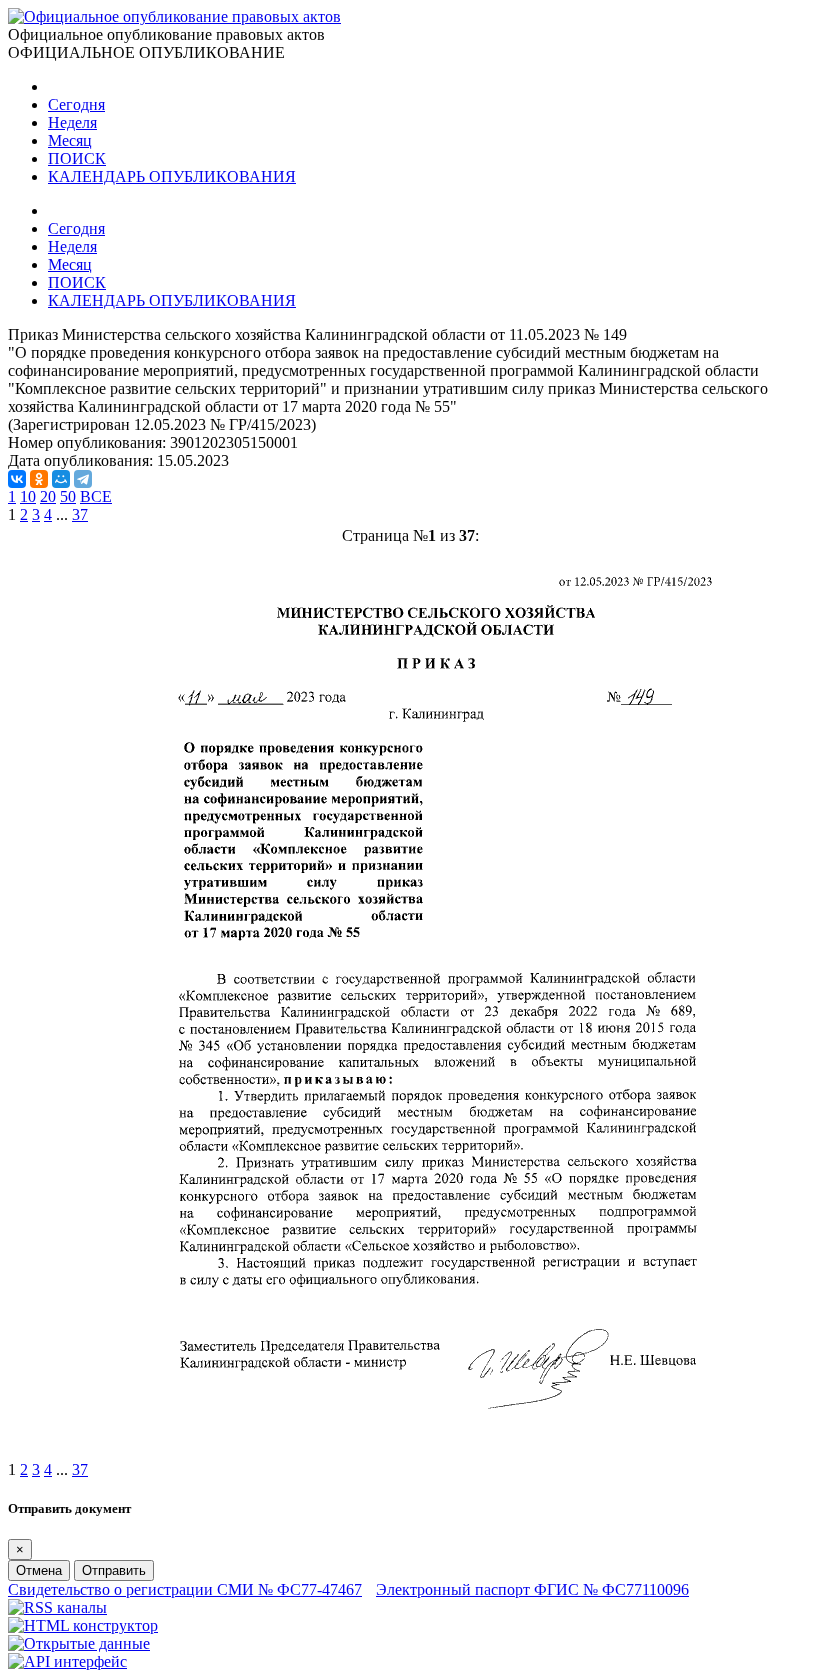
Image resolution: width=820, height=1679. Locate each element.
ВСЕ (96, 496)
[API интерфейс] (67, 1661)
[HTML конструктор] (83, 1625)
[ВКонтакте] (17, 479)
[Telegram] (83, 479)
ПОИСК (77, 158)
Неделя (72, 122)
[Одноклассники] (39, 479)
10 (28, 496)
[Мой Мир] (61, 479)
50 (68, 496)
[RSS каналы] (57, 1607)
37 (80, 514)
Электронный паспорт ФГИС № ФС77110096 (532, 1589)
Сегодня (76, 104)
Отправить (114, 1570)
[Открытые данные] (79, 1643)
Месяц (70, 140)
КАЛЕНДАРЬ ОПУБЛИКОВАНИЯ (172, 176)
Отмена (39, 1570)
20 (48, 496)
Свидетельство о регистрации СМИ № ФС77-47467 (185, 1589)
